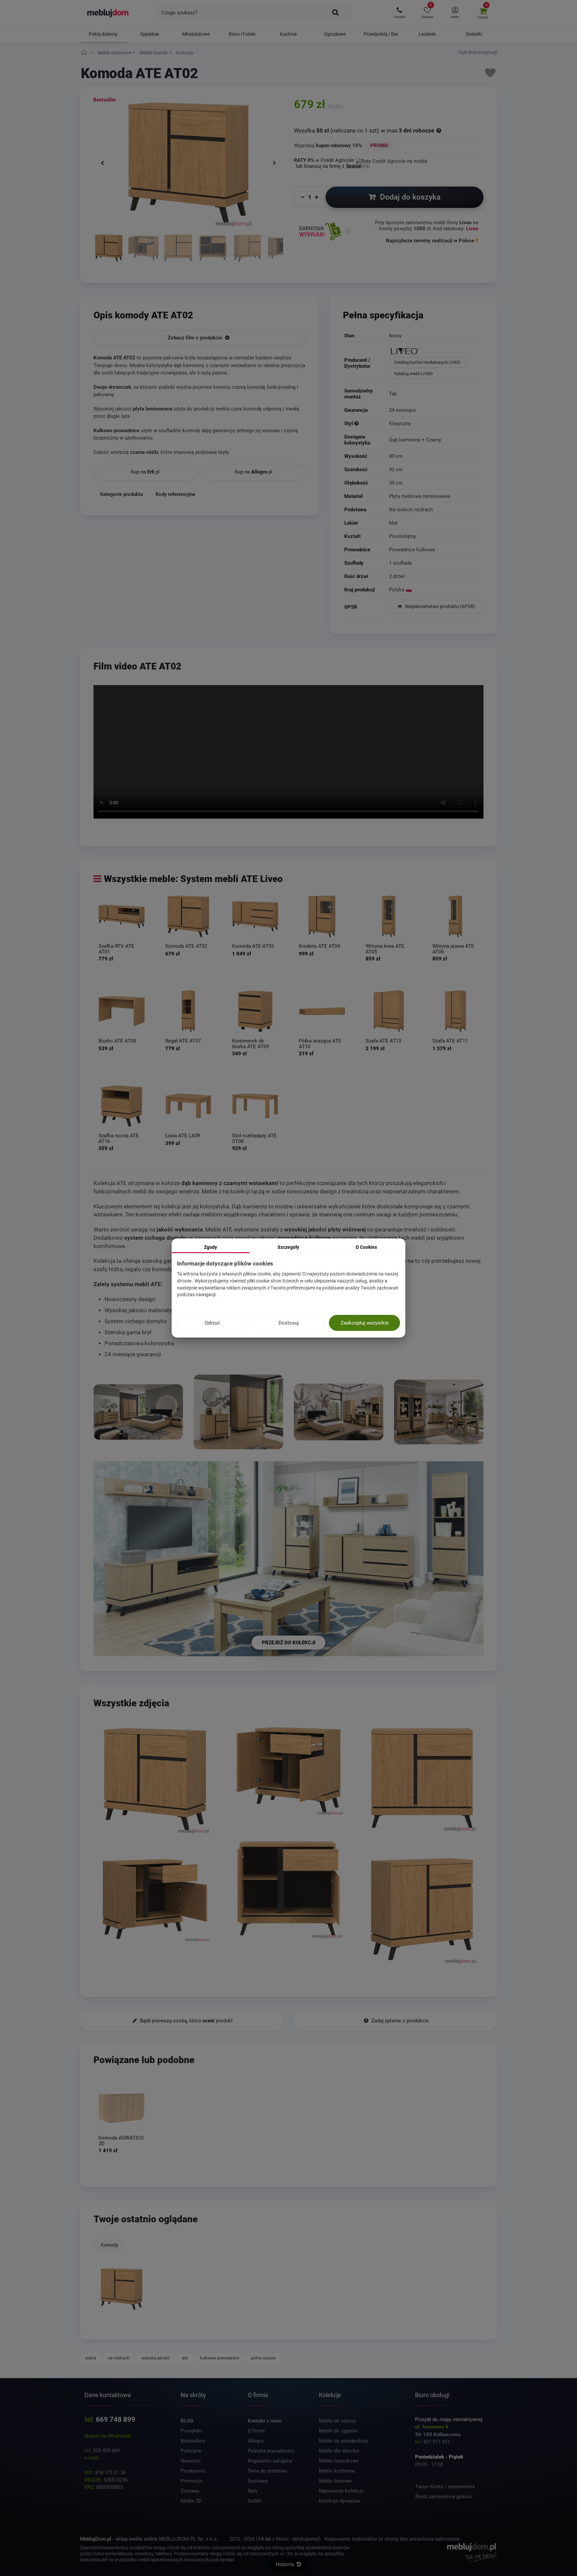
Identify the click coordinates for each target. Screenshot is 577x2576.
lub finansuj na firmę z (321, 166)
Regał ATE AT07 (183, 1041)
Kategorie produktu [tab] (122, 494)
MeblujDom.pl (96, 2539)
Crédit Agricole (337, 160)
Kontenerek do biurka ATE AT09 (250, 1044)
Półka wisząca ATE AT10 (320, 1044)
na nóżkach (119, 2358)
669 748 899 (116, 2419)
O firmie (256, 2431)
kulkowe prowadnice (220, 2358)
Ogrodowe (335, 34)
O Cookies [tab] (366, 1247)
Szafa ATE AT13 (383, 1041)
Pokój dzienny (103, 34)
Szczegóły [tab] (288, 1247)
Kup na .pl (145, 472)
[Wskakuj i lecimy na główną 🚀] (85, 53)
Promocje (191, 2481)
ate (185, 2358)
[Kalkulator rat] (392, 160)
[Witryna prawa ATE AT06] (455, 916)
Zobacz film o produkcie (196, 338)
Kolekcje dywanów (340, 2501)
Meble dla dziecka (339, 2451)
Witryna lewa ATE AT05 (385, 949)
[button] (400, 13)
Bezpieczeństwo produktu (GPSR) (440, 606)
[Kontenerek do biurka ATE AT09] (255, 1011)
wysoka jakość (156, 2358)
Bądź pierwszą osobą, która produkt (186, 2021)
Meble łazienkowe (339, 2461)
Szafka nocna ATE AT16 (119, 1138)
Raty (253, 2491)
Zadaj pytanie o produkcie (399, 2021)
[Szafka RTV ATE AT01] (122, 916)
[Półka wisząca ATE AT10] (322, 1011)
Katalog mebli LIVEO (414, 374)
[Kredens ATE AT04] (322, 916)
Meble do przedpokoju (344, 2441)
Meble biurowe (335, 2481)
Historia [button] (285, 2564)
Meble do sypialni (338, 2431)
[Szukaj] (336, 13)
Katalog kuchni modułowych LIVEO (427, 362)
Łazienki (427, 34)
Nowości (191, 2461)
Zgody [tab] (211, 1247)
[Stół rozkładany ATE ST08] (255, 1106)
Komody (110, 2245)
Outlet (254, 2501)
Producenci (193, 2471)
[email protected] (120, 2458)
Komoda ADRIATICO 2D (121, 2141)
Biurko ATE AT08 (117, 1041)
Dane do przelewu (267, 2471)
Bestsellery (193, 2441)
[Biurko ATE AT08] (122, 1011)
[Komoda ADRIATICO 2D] (122, 2108)
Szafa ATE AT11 (450, 1041)
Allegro (256, 2441)
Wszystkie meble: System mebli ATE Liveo (193, 879)
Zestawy (190, 2491)
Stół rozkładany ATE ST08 (254, 1138)
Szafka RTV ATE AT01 (116, 949)
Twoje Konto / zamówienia (445, 2487)
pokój (91, 2358)
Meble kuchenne (337, 2471)
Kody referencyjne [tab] (175, 494)
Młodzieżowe (196, 34)
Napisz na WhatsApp (108, 2436)
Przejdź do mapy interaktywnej (449, 2419)
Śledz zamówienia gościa (443, 2497)
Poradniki (191, 2431)
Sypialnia (150, 34)
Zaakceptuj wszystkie (365, 1323)
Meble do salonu (337, 2421)
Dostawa (258, 2481)
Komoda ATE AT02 (186, 946)
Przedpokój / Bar (381, 34)
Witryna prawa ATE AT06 (453, 949)
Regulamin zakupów (270, 2461)
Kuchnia (288, 34)
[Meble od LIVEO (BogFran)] (436, 352)
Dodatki (474, 34)
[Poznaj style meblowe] (356, 423)
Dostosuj (289, 1323)
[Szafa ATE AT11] (455, 1011)
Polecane (191, 2451)
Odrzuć (212, 1323)
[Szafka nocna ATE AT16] (122, 1106)
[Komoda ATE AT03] (255, 916)
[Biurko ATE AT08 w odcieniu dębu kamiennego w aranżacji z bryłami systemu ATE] (339, 1412)
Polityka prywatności (271, 2451)
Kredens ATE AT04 (319, 946)
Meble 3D (191, 2501)
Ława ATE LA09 (183, 1136)
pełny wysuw (263, 2358)
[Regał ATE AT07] (188, 1011)
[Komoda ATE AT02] (109, 249)
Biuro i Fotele (242, 34)
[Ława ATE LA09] (188, 1106)
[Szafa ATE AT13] (389, 1011)
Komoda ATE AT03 (253, 946)
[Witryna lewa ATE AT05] (389, 916)
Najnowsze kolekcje (341, 2491)
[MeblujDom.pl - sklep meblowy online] (108, 13)
